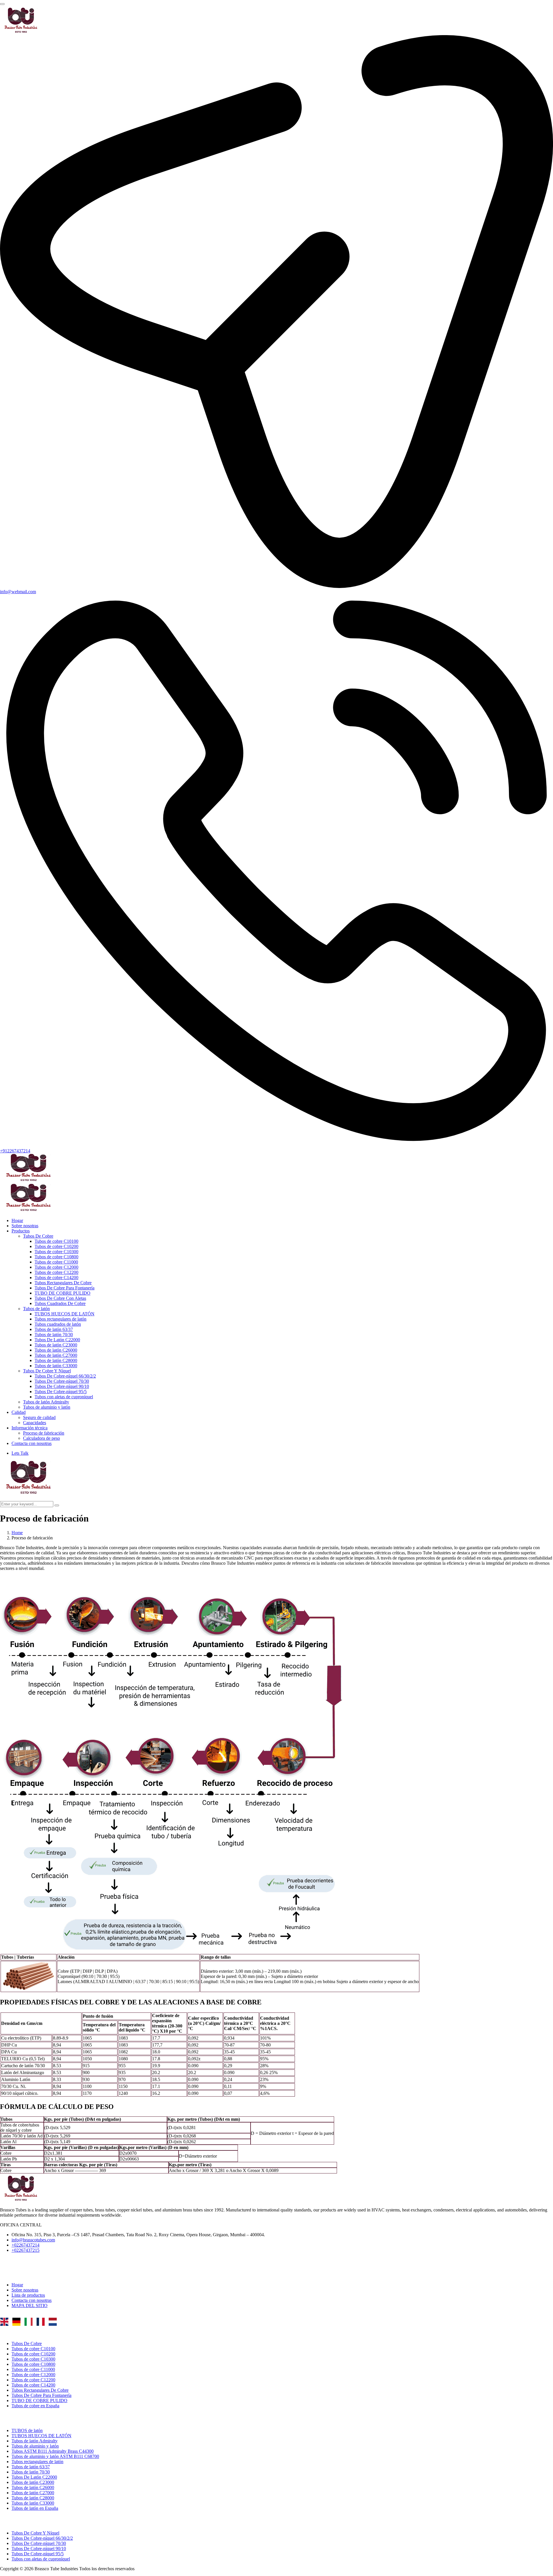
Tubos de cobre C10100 (56, 1241)
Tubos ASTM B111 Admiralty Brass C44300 (53, 2451)
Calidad (19, 1412)
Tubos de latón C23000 (56, 1345)
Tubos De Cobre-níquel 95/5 (61, 1392)
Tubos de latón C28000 (56, 1360)
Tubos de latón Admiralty (46, 1402)
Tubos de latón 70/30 (54, 1335)
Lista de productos (28, 2295)
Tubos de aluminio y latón (47, 1407)
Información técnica (30, 1428)
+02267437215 (25, 2250)
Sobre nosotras (25, 1226)
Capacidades (35, 1423)
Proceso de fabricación (44, 1433)
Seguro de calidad (39, 1417)
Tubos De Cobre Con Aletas (60, 1298)
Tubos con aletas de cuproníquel (64, 1397)
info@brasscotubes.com (33, 2240)
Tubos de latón (36, 1309)
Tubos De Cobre (38, 1236)
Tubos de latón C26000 (56, 1350)
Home (17, 1533)
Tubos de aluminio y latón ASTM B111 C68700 (55, 2456)
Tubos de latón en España (35, 2508)
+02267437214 (25, 2245)
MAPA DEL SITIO (30, 2305)
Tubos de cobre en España (35, 2406)
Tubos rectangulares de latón (60, 1319)
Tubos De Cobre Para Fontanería (65, 1288)
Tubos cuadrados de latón (58, 1324)
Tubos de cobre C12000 (56, 1267)
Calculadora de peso (41, 1438)
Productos (21, 1231)
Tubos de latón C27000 (56, 1355)
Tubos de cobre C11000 (56, 1262)
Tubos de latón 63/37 (54, 1329)
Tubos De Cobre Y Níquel (47, 1371)
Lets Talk (20, 1453)
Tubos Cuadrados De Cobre (60, 1303)
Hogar (17, 1220)
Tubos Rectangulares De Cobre (63, 1283)
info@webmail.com (18, 592)
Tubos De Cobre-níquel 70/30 (62, 1381)
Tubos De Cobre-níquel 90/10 (62, 1386)
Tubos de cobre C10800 (56, 1257)
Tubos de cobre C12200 (56, 1272)
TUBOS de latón (27, 2430)
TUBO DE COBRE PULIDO (63, 1293)
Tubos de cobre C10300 (56, 1252)
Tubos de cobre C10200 (56, 1246)
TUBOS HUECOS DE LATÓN (65, 1314)
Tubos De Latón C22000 (57, 1340)
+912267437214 (15, 1151)
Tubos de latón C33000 (56, 1366)
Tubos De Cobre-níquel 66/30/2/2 (65, 1376)
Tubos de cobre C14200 (56, 1277)
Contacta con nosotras (32, 1443)
